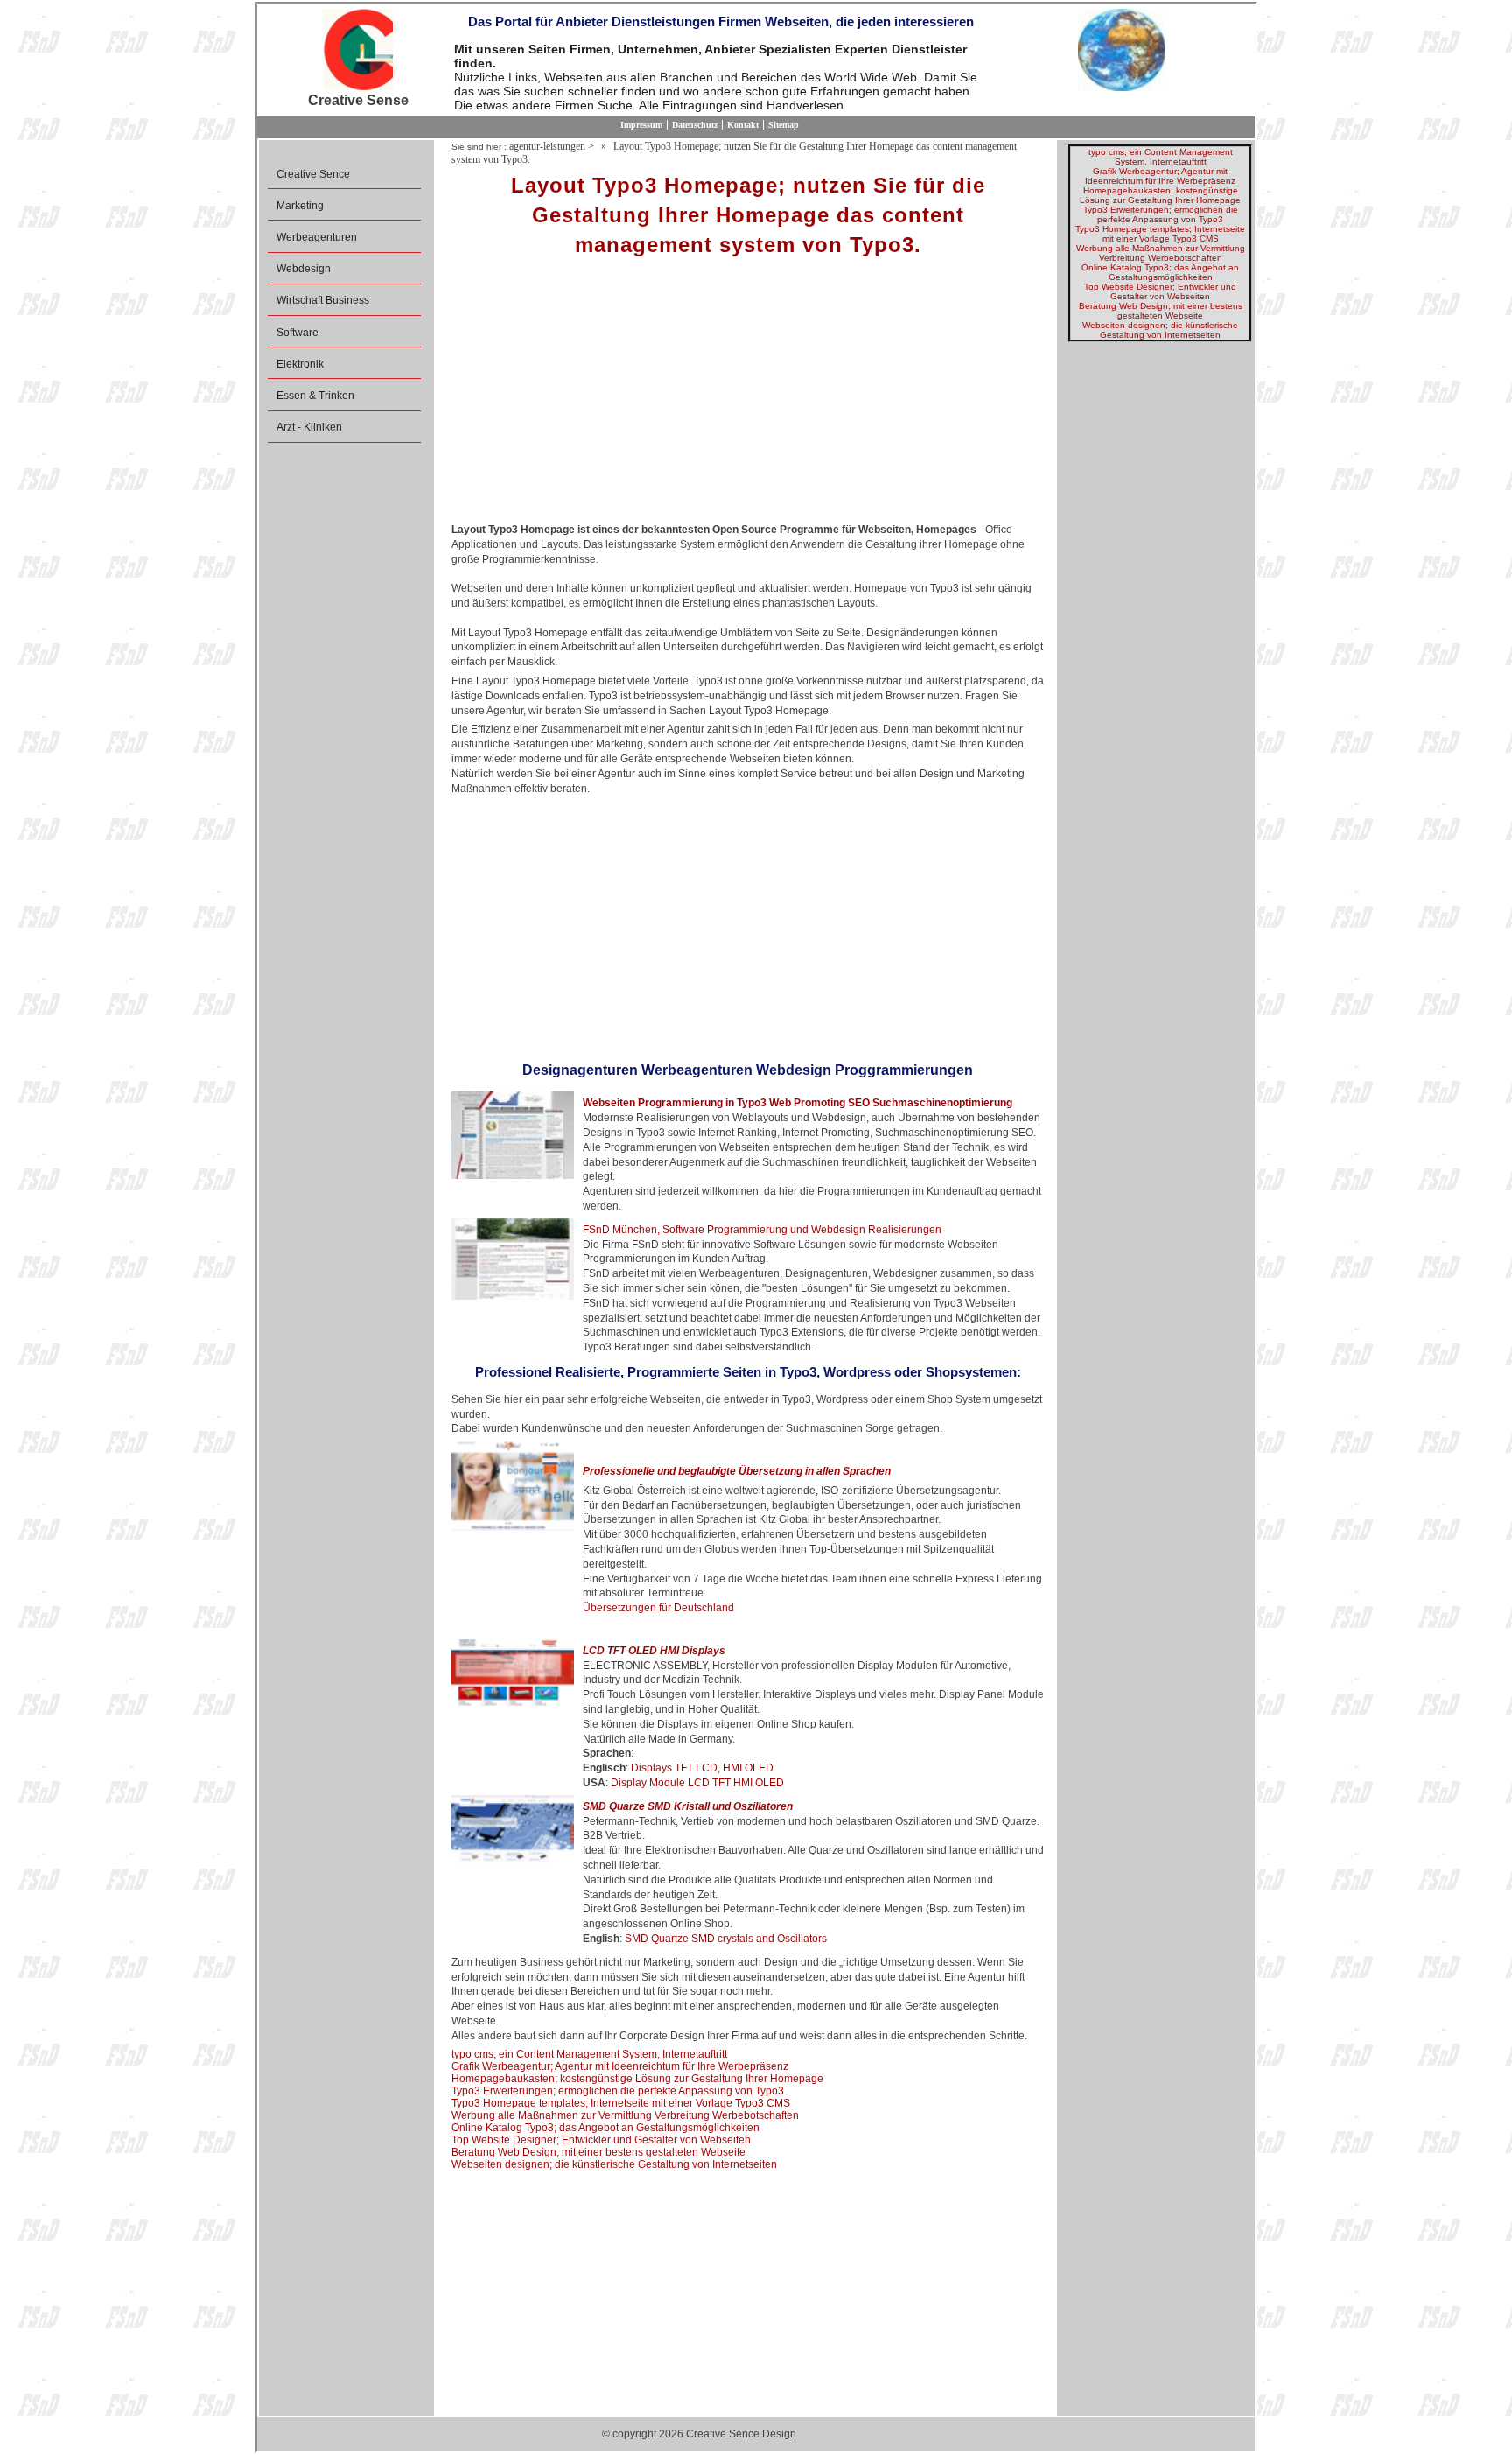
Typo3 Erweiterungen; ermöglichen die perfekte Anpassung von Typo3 (618, 2091)
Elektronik (300, 364)
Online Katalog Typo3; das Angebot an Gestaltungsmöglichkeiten (605, 2128)
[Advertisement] (748, 396)
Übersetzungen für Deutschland (658, 1608)
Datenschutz (695, 125)
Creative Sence (313, 174)
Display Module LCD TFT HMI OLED (697, 1783)
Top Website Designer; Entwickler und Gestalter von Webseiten (601, 2140)
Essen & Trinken (315, 396)
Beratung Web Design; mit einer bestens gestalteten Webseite (598, 2152)
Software (297, 333)
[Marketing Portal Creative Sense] (358, 51)
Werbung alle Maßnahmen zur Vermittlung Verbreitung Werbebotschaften (625, 2115)
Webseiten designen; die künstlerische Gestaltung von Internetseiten (614, 2164)
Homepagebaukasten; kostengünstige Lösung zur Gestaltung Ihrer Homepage (637, 2079)
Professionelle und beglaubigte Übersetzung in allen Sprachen (737, 1471)
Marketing (300, 206)
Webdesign (304, 269)
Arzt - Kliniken (309, 427)
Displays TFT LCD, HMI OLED (702, 1768)
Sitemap (784, 125)
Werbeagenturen (317, 237)
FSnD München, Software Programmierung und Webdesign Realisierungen (762, 1230)
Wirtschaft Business (323, 300)
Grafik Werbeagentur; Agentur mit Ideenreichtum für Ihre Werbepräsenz (620, 2066)
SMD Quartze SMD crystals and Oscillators (726, 1939)
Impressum (641, 125)
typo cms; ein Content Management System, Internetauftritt (589, 2054)
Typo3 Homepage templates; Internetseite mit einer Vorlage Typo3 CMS (621, 2103)
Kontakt (743, 125)
